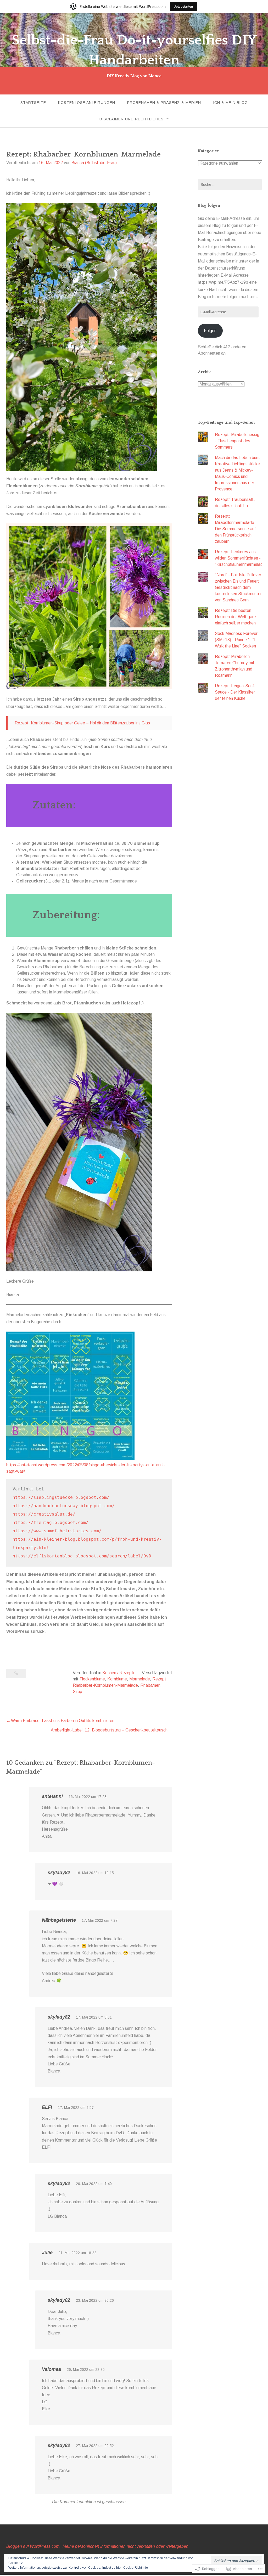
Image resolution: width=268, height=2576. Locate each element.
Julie (47, 2253)
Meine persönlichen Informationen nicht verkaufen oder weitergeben (125, 2546)
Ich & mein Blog (230, 103)
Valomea (51, 2369)
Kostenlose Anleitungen (87, 103)
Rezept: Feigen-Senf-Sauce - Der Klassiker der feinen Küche (235, 692)
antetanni (52, 1796)
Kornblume (117, 1679)
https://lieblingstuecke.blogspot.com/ (61, 1497)
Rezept (159, 1679)
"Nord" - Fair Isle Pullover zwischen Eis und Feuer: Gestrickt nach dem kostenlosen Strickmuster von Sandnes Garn (238, 587)
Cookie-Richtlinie (136, 2568)
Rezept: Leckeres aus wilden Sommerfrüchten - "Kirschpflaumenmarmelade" (241, 558)
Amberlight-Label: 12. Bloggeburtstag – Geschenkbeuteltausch (109, 1730)
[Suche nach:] (230, 185)
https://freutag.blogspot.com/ (51, 1522)
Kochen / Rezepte (119, 1673)
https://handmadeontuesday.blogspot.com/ (64, 1506)
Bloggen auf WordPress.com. (33, 2546)
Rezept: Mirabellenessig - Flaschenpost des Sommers (237, 441)
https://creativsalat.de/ (44, 1514)
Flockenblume (92, 1679)
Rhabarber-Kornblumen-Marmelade (105, 1685)
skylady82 (59, 1873)
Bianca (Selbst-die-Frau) (94, 163)
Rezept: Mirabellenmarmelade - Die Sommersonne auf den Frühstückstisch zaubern (236, 529)
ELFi (47, 2107)
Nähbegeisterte (59, 1920)
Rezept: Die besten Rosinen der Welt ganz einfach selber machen (236, 617)
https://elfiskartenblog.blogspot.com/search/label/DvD (82, 1556)
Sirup (77, 1692)
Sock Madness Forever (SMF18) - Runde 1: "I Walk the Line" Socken (236, 640)
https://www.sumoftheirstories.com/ (57, 1531)
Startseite (33, 103)
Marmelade (140, 1679)
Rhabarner (150, 1685)
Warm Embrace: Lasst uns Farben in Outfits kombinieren (63, 1721)
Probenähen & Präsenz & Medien (164, 103)
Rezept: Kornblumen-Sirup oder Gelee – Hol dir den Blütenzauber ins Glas (82, 723)
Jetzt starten (183, 6)
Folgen (210, 331)
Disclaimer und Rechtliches (132, 119)
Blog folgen (209, 205)
